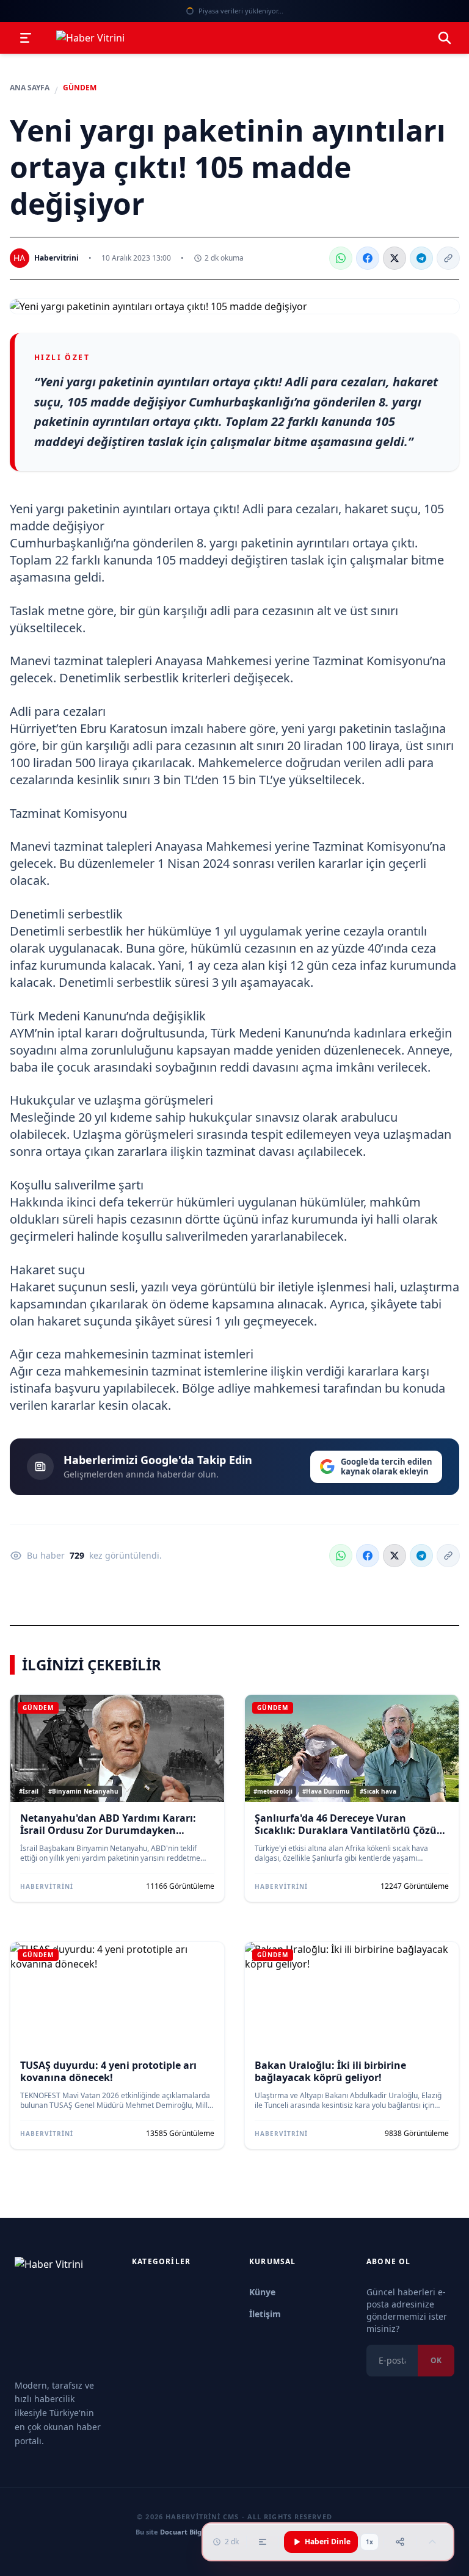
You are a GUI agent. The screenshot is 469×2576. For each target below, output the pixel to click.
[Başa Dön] (432, 2542)
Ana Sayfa (30, 88)
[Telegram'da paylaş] (421, 258)
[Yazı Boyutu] (263, 2542)
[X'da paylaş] (394, 258)
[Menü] (26, 38)
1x (369, 2542)
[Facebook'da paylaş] (368, 258)
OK (436, 2360)
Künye (262, 2292)
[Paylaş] (400, 2542)
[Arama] (445, 38)
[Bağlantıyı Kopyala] (448, 258)
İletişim (265, 2314)
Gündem (80, 88)
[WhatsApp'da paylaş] (341, 258)
